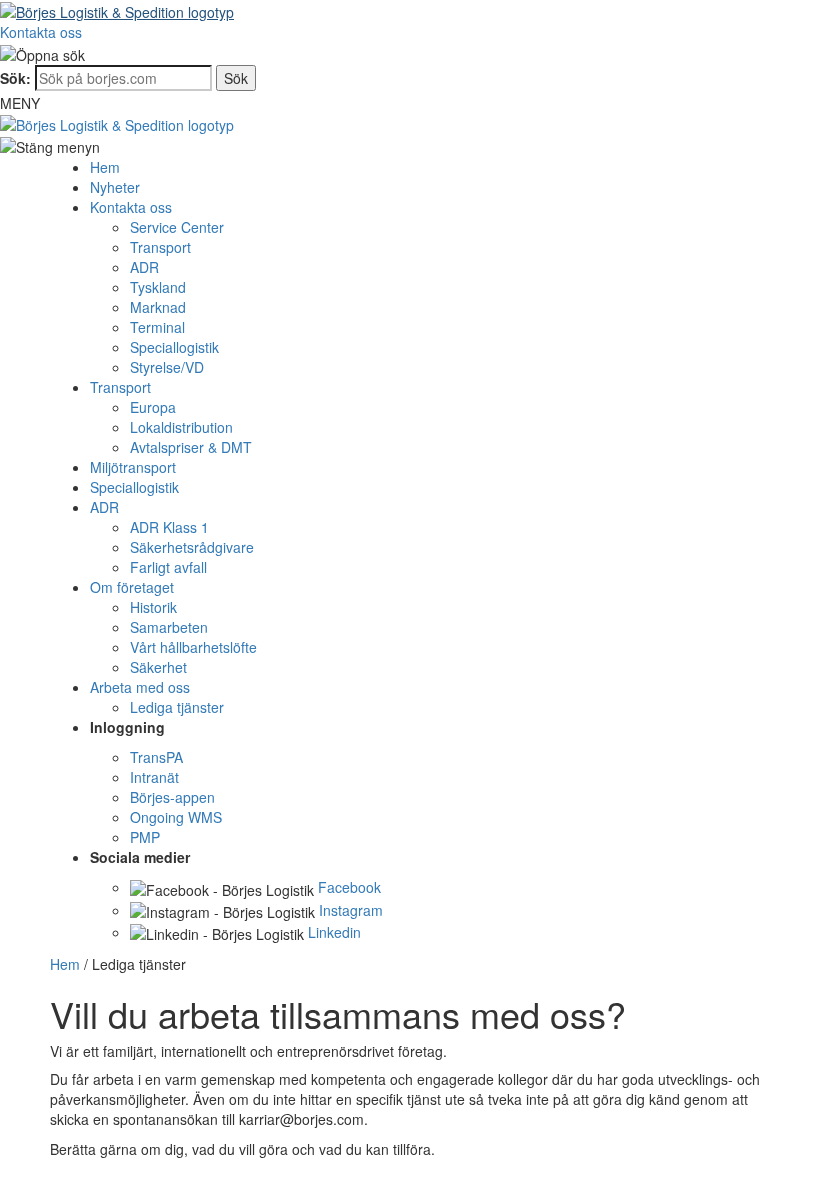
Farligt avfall (168, 567)
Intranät (154, 777)
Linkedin (334, 932)
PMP (145, 837)
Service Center (177, 227)
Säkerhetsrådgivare (192, 547)
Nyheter (115, 187)
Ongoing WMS (176, 817)
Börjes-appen (172, 797)
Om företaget (132, 587)
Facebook (349, 887)
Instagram (351, 910)
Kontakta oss (41, 32)
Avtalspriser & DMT (191, 447)
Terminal (157, 327)
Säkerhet (158, 667)
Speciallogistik (174, 347)
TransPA (156, 757)
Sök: (15, 78)
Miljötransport (133, 467)
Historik (153, 607)
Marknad (158, 307)
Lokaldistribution (181, 427)
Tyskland (158, 287)
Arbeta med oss (140, 687)
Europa (153, 407)
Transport (160, 247)
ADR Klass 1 (169, 527)
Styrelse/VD (167, 367)
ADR (144, 267)
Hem (105, 167)
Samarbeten (169, 627)
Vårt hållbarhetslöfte (193, 647)
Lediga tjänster (177, 707)
